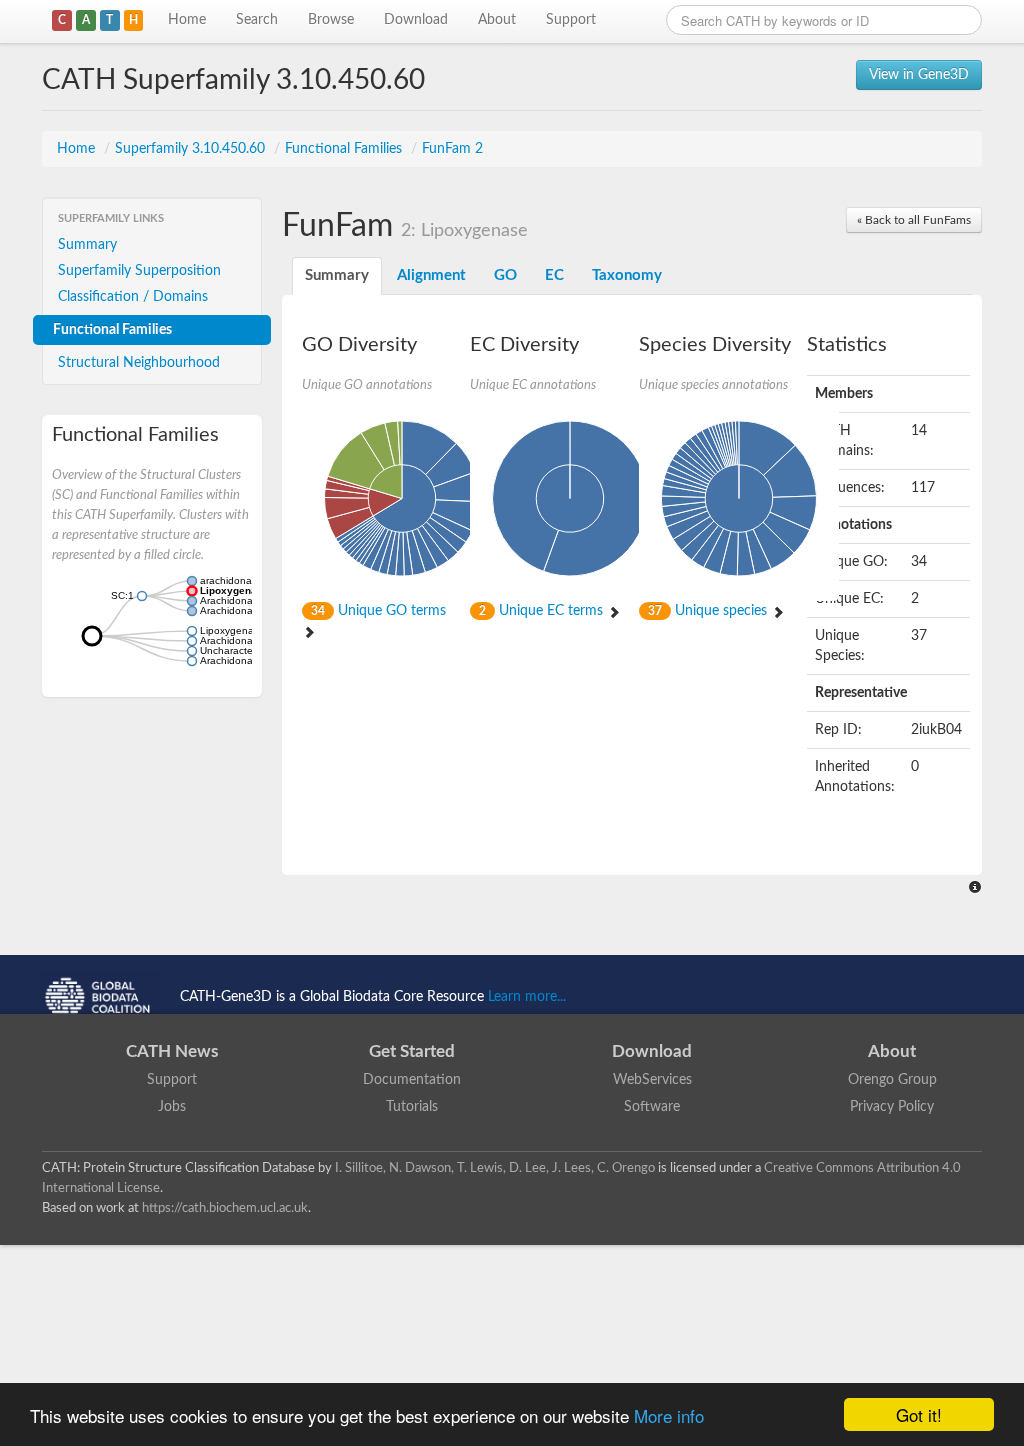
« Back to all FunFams (914, 220)
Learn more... (527, 997)
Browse (331, 20)
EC (554, 275)
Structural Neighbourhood (139, 363)
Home (187, 20)
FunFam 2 (452, 149)
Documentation (412, 1080)
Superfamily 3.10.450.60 (192, 149)
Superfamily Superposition (139, 271)
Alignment (431, 275)
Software (652, 1107)
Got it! (919, 1414)
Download (416, 20)
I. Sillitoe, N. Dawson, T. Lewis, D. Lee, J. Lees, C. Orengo (495, 1168)
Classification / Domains (133, 297)
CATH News (172, 1051)
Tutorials (412, 1107)
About (497, 20)
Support (571, 20)
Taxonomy (627, 275)
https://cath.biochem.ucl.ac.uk (225, 1208)
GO (505, 275)
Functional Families (345, 149)
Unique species (709, 611)
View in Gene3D (919, 75)
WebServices (652, 1080)
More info (669, 1415)
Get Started (412, 1051)
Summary (87, 245)
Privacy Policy (892, 1107)
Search (257, 20)
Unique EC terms (543, 611)
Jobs (172, 1107)
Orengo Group (892, 1080)
